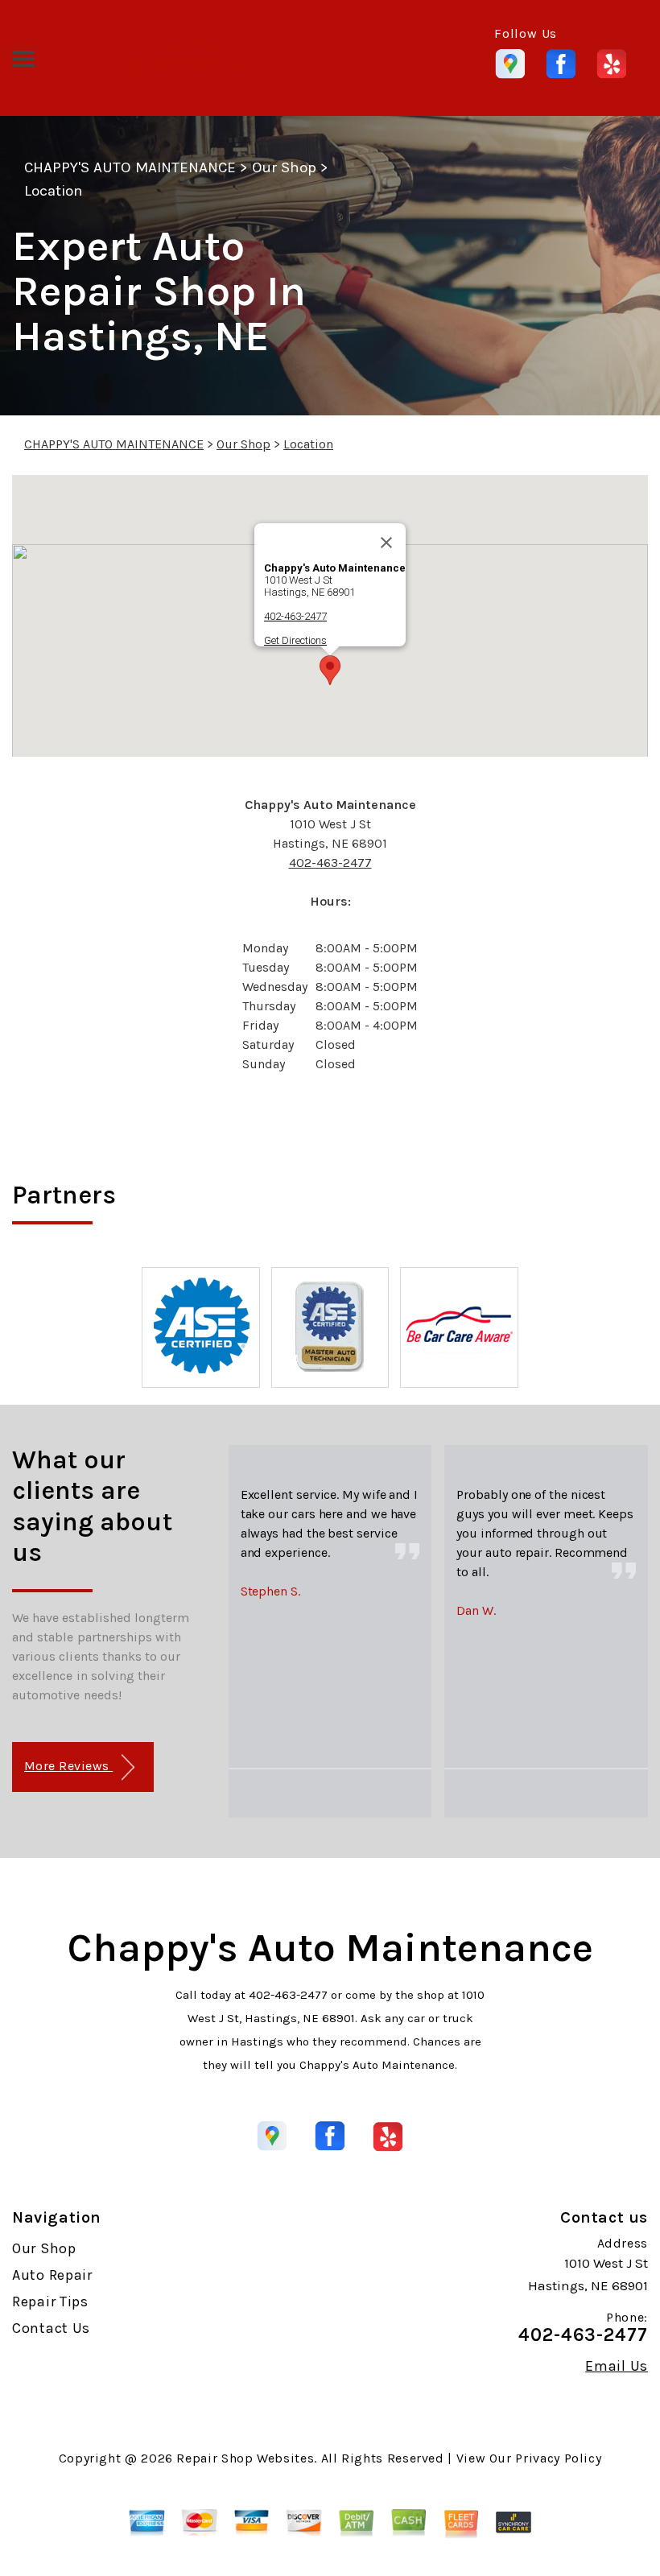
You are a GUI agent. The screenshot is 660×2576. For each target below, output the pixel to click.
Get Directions (295, 640)
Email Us (617, 2366)
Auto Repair (52, 2275)
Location (54, 191)
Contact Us (51, 2328)
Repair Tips (50, 2301)
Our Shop (284, 167)
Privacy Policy (558, 2458)
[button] (330, 670)
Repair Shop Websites (245, 2458)
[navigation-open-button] (23, 57)
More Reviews (68, 1766)
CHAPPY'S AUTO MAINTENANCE (130, 167)
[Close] (386, 543)
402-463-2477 (295, 616)
